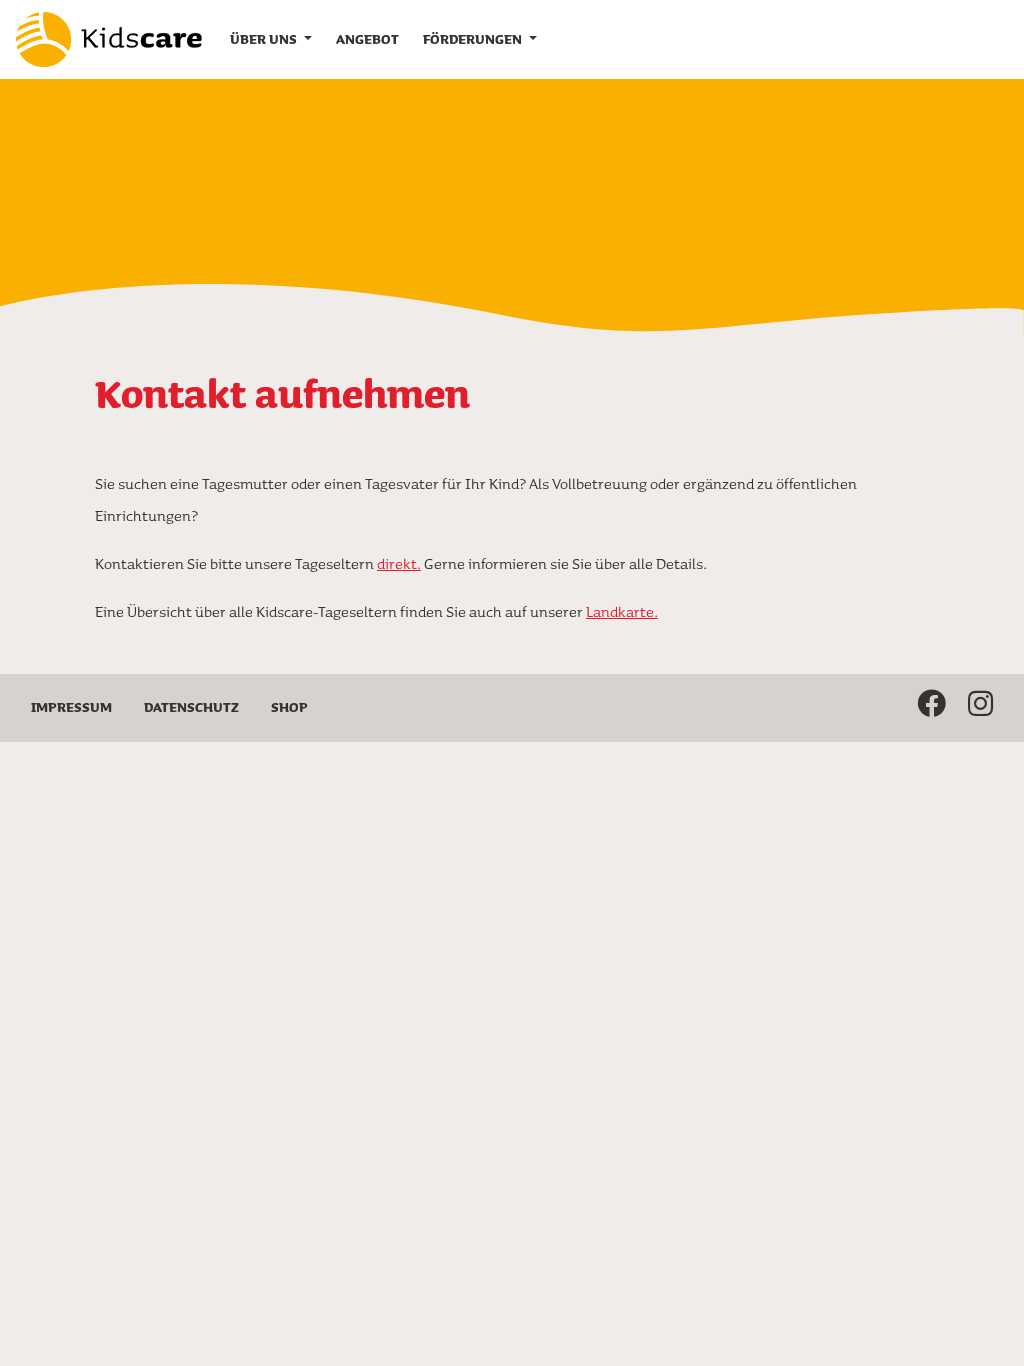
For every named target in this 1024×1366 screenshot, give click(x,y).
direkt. (399, 563)
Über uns (265, 39)
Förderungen (474, 39)
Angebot (367, 39)
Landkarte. (622, 611)
